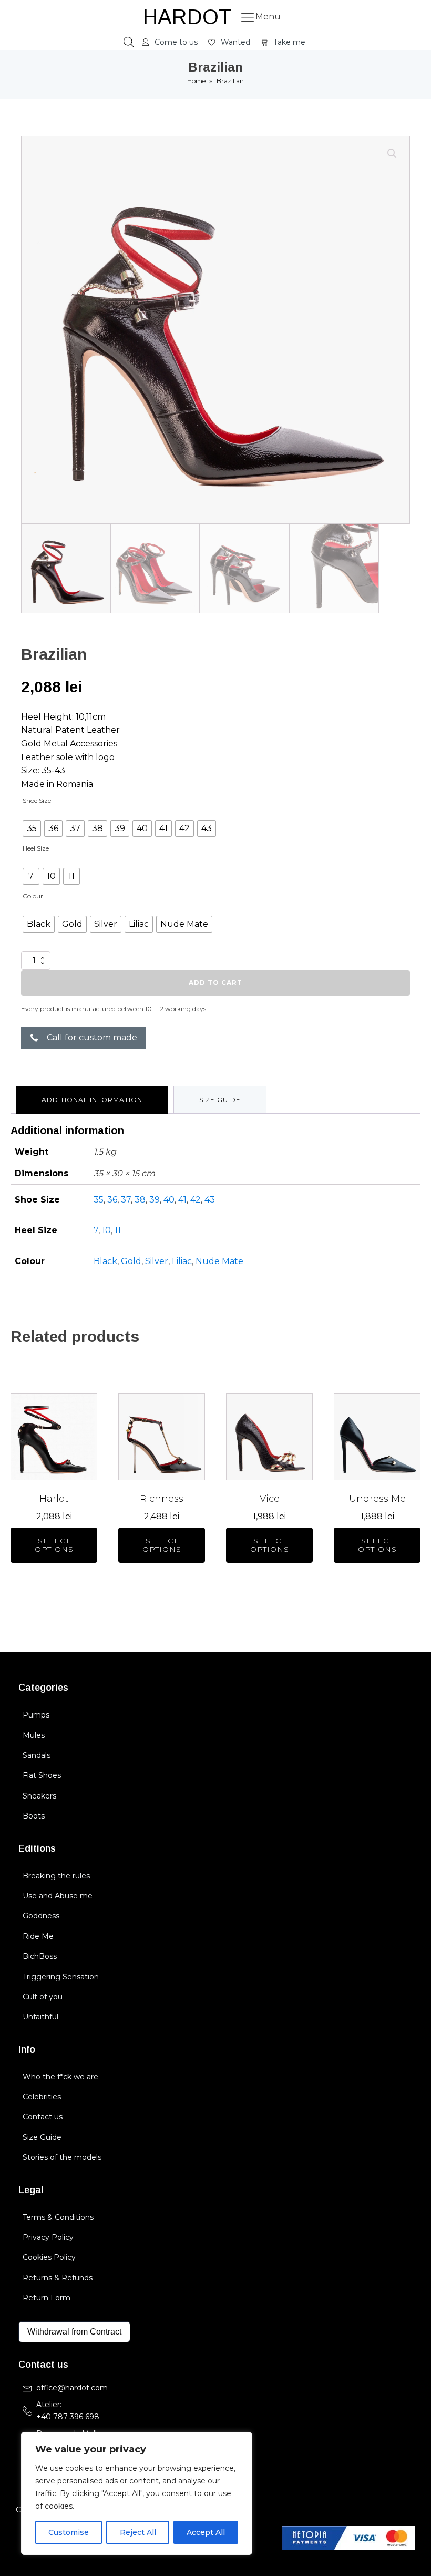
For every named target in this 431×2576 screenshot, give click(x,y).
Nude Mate (219, 1261)
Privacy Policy (48, 2237)
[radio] (32, 829)
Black (105, 1261)
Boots (34, 1816)
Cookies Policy (49, 2257)
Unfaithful (40, 2017)
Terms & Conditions (58, 2217)
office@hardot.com (72, 2388)
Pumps (36, 1715)
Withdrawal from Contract (74, 2332)
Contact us (43, 2117)
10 (106, 1230)
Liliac (182, 1261)
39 (155, 1200)
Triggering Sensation (61, 1977)
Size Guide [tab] (220, 1100)
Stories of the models (62, 2157)
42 (196, 1200)
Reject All (138, 2532)
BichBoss (40, 1956)
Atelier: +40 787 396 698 (69, 2410)
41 (182, 1200)
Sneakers (39, 1796)
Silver (157, 1261)
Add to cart (215, 982)
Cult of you (43, 1997)
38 (140, 1200)
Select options (54, 1545)
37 (126, 1200)
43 (210, 1200)
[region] (137, 2493)
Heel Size (36, 848)
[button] (170, 42)
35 (99, 1200)
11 (118, 1230)
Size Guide (42, 2137)
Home (196, 81)
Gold (131, 1261)
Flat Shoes (42, 1775)
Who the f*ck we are (60, 2077)
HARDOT (187, 17)
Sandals (37, 1755)
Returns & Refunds (58, 2278)
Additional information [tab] (92, 1100)
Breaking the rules (56, 1876)
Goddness (41, 1916)
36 (112, 1200)
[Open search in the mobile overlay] (129, 42)
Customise (69, 2532)
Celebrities (42, 2097)
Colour (33, 896)
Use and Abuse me (58, 1896)
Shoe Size (37, 800)
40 (169, 1200)
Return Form (47, 2298)
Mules (34, 1735)
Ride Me (38, 1936)
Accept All (206, 2532)
